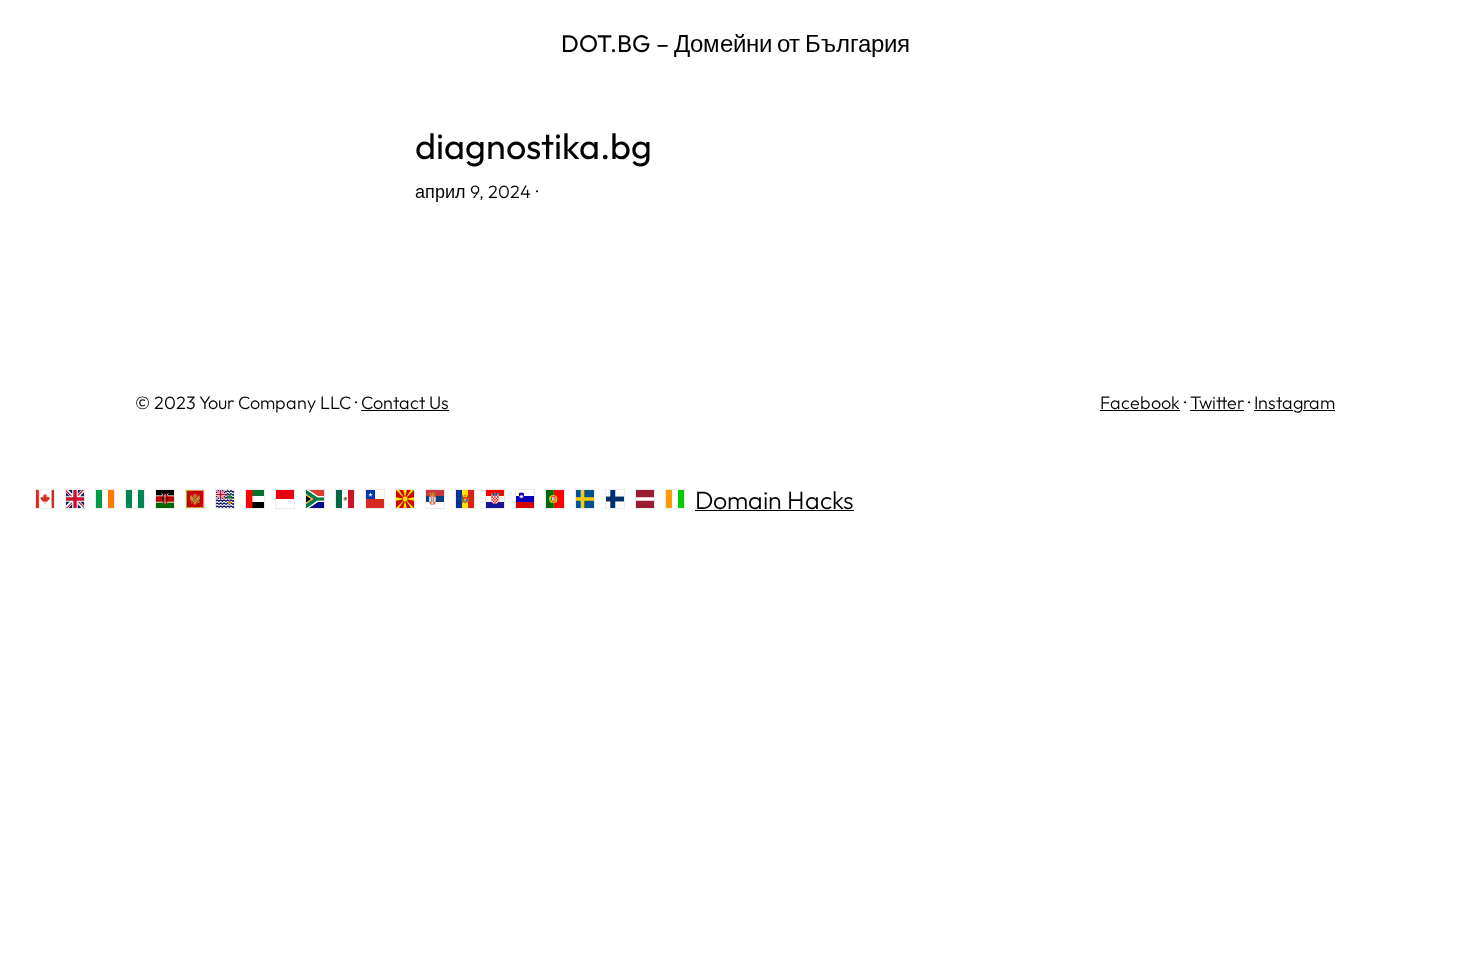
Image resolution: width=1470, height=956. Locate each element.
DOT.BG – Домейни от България (735, 43)
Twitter (1217, 402)
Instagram (1294, 402)
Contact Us (405, 402)
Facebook (1140, 402)
